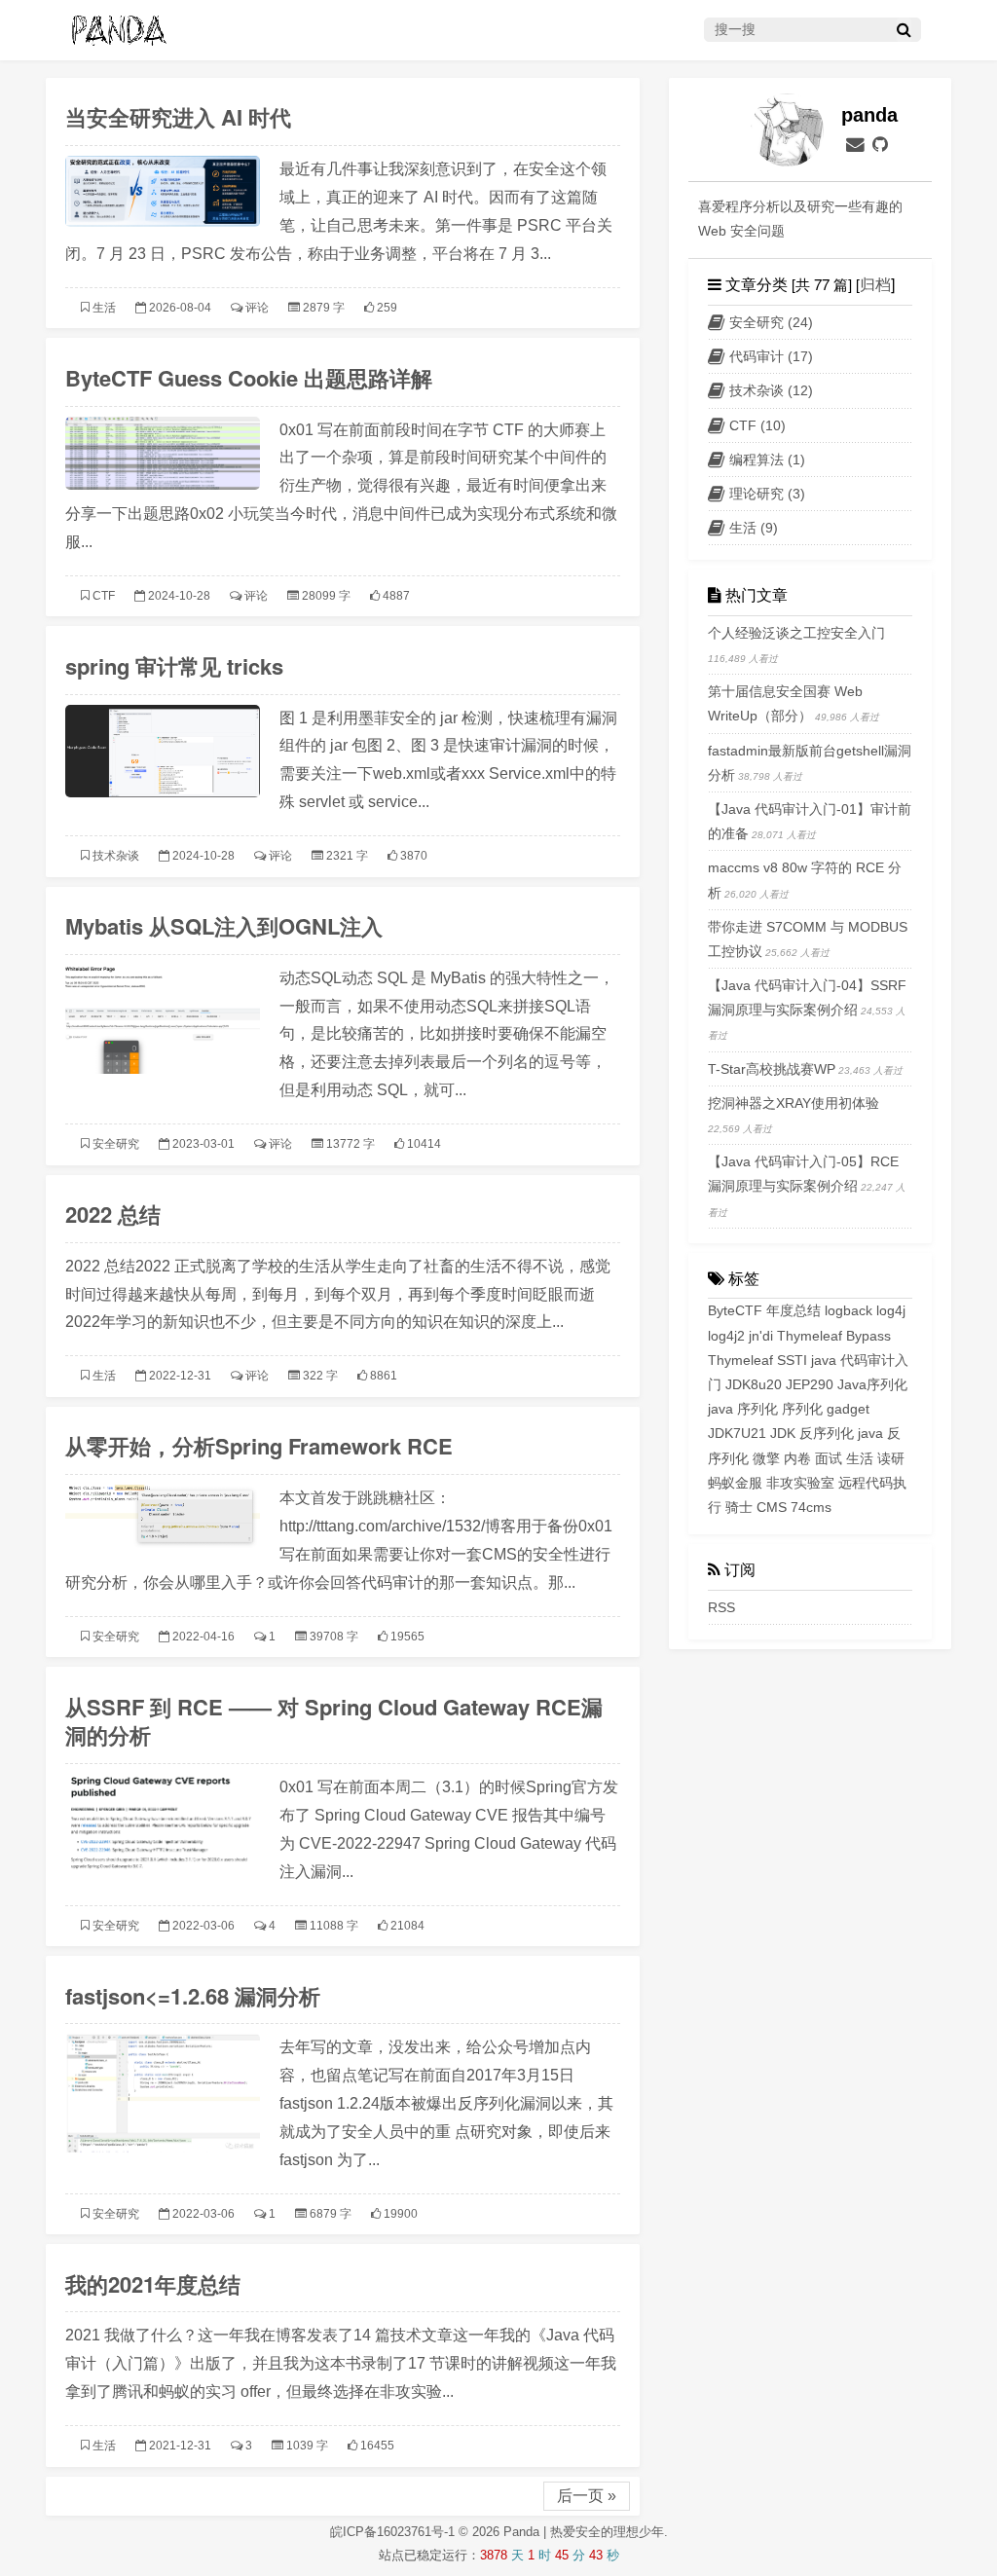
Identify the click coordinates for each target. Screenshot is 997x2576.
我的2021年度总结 (153, 2284)
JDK (783, 1433)
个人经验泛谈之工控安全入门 (796, 633)
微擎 (766, 1458)
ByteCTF (735, 1310)
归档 (875, 284)
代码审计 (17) (771, 356)
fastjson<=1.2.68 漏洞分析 (193, 1996)
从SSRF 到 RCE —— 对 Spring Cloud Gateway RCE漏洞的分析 (334, 1721)
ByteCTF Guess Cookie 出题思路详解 (249, 378)
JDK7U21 (737, 1433)
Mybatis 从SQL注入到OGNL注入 (224, 926)
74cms (811, 1507)
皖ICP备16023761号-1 (394, 2532)
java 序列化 (743, 1409)
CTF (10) (757, 425)
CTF (104, 596)
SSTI (792, 1360)
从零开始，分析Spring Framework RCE (259, 1446)
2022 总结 (113, 1214)
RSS (721, 1607)
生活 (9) (754, 528)
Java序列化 (872, 1384)
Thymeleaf (740, 1360)
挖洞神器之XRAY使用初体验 (794, 1103)
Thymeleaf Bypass (834, 1336)
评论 (257, 308)
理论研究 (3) (767, 494)
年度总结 (794, 1310)
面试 (829, 1458)
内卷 (797, 1458)
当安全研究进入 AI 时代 (178, 117)
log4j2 (726, 1336)
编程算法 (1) (767, 460)
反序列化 (827, 1433)
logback (849, 1310)
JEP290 (810, 1384)
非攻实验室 (800, 1483)
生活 (104, 308)
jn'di (761, 1336)
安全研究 (116, 1144)
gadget (848, 1409)
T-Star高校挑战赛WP (772, 1069)
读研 (891, 1458)
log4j (891, 1310)
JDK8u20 (754, 1384)
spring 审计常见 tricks (174, 666)
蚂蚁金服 (735, 1483)
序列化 (802, 1409)
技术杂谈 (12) (771, 390)
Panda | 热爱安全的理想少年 (584, 2532)
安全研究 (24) (771, 322)
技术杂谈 (116, 856)
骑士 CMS (756, 1507)
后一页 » (587, 2496)
